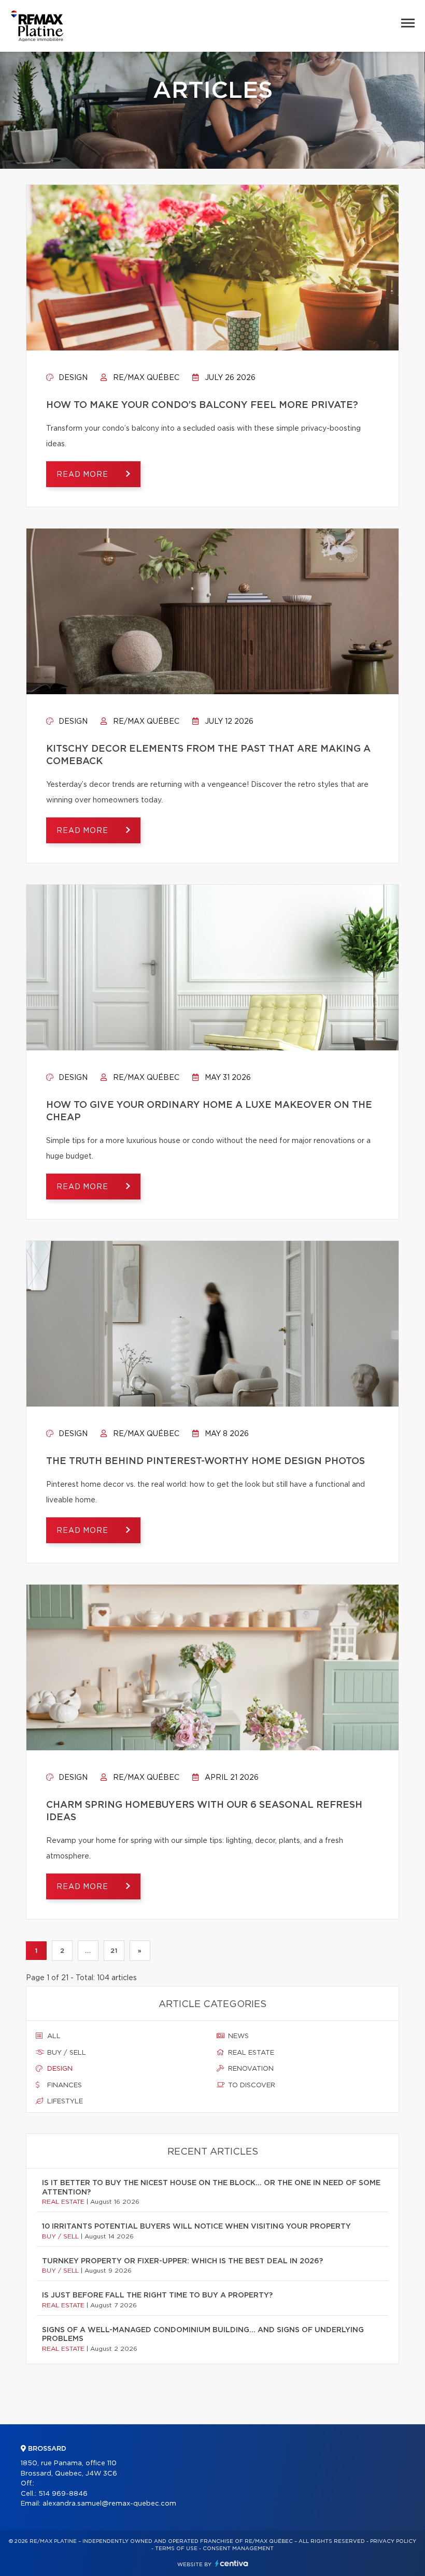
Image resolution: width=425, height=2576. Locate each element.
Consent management (238, 2549)
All (53, 2036)
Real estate (250, 2053)
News (237, 2036)
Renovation (250, 2069)
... (88, 1951)
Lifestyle (64, 2102)
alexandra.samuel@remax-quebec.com (109, 2504)
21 (114, 1951)
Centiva (232, 2563)
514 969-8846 (63, 2494)
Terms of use (176, 2549)
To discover (251, 2085)
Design (72, 378)
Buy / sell (66, 2053)
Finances (63, 2085)
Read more (83, 475)
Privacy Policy (393, 2541)
